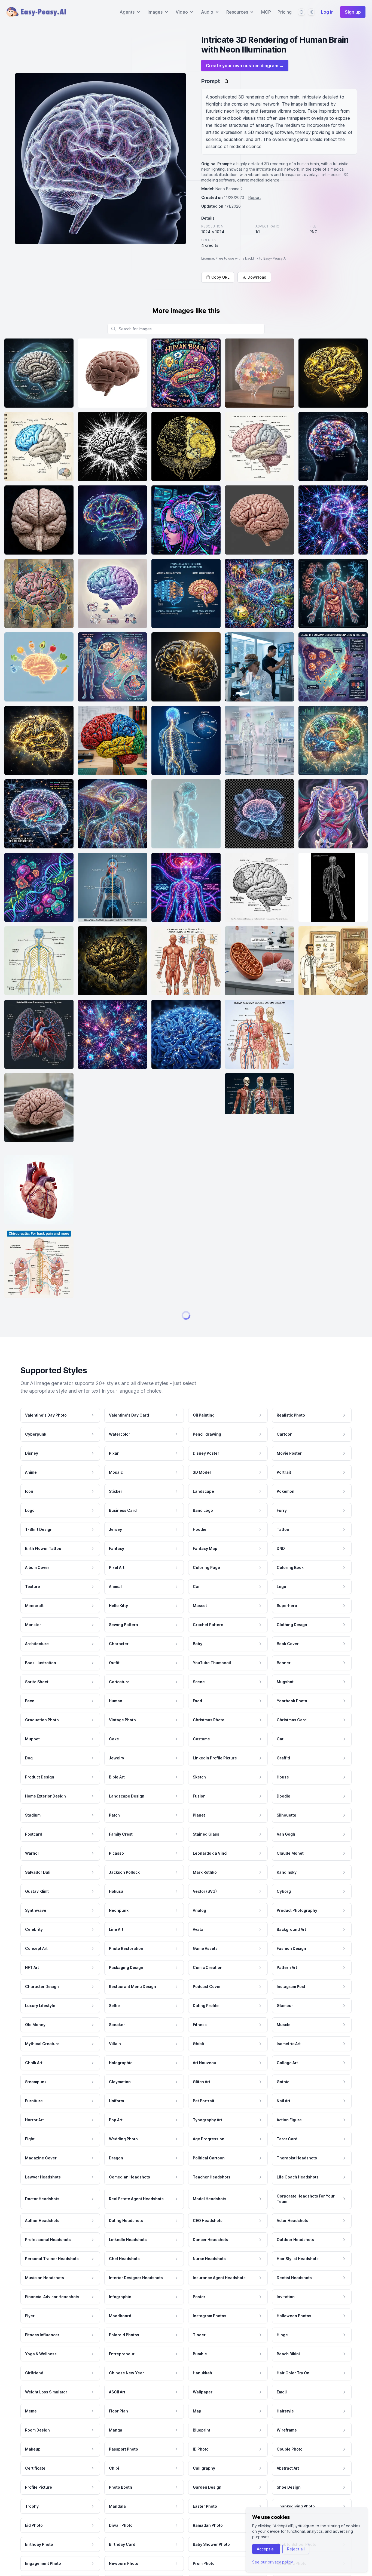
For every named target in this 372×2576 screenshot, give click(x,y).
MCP (266, 12)
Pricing (285, 12)
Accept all (266, 2549)
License (208, 258)
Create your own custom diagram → (245, 66)
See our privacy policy (273, 2562)
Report (255, 197)
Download (257, 277)
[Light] (311, 12)
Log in (327, 12)
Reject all (296, 2549)
